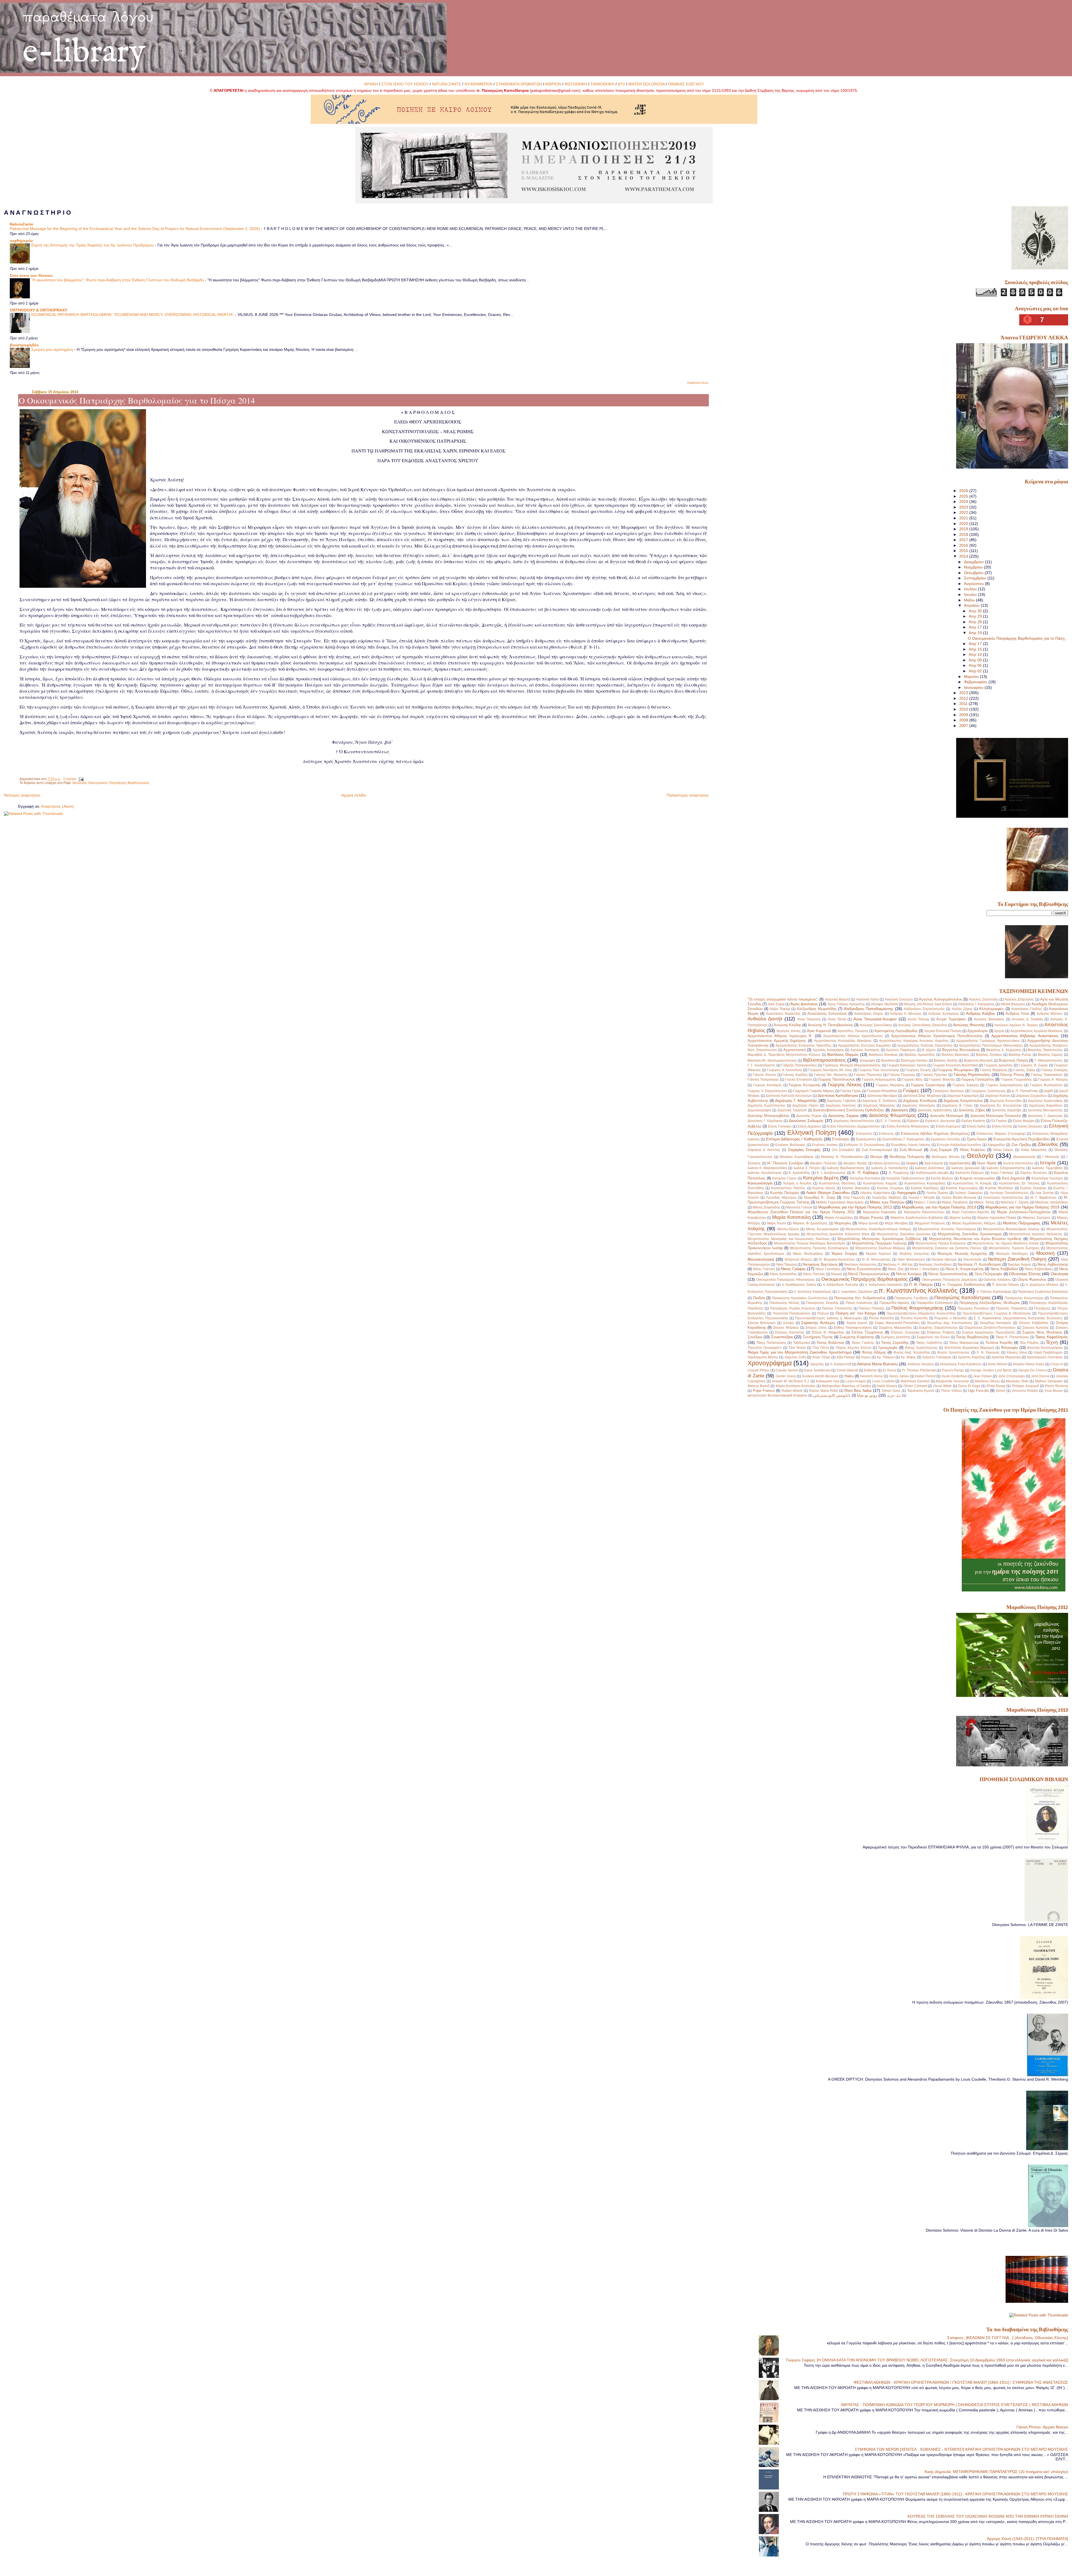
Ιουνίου (971, 594)
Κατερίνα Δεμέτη (821, 1178)
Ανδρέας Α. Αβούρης (906, 1014)
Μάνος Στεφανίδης (766, 1207)
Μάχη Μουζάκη (896, 1223)
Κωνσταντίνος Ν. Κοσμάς (972, 1183)
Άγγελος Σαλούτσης (984, 999)
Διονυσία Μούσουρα (947, 1116)
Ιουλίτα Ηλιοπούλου (1019, 1163)
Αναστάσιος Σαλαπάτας (827, 1014)
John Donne (1040, 1376)
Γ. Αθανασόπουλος (1049, 1061)
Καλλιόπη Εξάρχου (970, 1173)
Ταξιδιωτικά (802, 1343)
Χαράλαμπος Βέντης (763, 1357)
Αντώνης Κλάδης (787, 1025)
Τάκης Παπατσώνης (771, 1343)
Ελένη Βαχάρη (1024, 1121)
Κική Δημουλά (1013, 1178)
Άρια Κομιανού (819, 1031)
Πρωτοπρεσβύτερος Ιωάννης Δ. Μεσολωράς (829, 1318)
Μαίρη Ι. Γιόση (925, 1202)
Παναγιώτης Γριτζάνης (911, 1298)
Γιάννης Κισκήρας (1055, 1070)
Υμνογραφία (888, 1348)
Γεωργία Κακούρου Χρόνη (907, 1065)
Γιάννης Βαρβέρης (994, 1070)
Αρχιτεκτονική (795, 1050)
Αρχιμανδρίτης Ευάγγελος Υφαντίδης (804, 1045)
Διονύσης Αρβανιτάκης (935, 1110)
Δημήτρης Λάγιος (806, 1105)
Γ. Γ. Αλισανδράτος (762, 1065)
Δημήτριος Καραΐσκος (1046, 1105)
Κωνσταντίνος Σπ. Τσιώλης (1020, 1183)
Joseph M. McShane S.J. (791, 1381)
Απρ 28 (976, 622)
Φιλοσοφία (1009, 1348)
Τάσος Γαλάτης (863, 1343)
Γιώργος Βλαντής (942, 1080)
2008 (964, 720)
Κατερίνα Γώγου (784, 1178)
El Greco (889, 1370)
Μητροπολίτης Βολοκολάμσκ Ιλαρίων (1011, 1229)
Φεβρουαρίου (976, 682)
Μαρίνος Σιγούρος (1037, 1218)
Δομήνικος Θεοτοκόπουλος (854, 1121)
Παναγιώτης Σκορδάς (822, 1303)
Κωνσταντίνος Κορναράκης (925, 1183)
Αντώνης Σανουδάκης (876, 1025)
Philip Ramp (996, 1386)
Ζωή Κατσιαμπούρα (877, 1150)
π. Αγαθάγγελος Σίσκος (799, 1285)
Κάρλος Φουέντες (1034, 1173)
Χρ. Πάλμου (886, 1357)
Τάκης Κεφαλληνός (1051, 1337)
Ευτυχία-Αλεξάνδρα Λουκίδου (959, 1145)
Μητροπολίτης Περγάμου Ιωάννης (879, 1243)
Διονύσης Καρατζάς (1007, 1110)
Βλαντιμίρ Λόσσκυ (914, 1061)
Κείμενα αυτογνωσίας (978, 1178)
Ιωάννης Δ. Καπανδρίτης (890, 1168)
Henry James (899, 1376)
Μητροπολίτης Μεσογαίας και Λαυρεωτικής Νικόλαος (789, 1239)
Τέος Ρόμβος (1029, 1343)
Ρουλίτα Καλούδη (914, 1318)
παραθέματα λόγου (88, 16)
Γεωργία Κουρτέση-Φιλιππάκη (955, 1065)
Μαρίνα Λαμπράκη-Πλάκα (997, 1218)
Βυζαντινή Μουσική (978, 1061)
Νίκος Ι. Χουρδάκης (925, 1269)
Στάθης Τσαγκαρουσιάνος (853, 1328)
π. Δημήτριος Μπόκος (1042, 1285)
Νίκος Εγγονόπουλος (864, 1269)
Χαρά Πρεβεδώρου (1048, 1352)
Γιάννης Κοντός (764, 1075)
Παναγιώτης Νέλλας (784, 1303)
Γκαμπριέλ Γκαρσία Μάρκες (814, 1091)
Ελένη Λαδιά (976, 1126)
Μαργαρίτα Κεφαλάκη (880, 1212)
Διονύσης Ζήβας (972, 1110)
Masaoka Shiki (1017, 1381)
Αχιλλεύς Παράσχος (901, 1050)
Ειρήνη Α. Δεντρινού (940, 1121)
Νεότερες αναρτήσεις (22, 795)
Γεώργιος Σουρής (918, 1070)
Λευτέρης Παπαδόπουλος (1009, 1193)
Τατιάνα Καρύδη (999, 1343)
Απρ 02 (976, 671)
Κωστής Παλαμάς (785, 1193)
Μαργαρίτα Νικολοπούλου (924, 1212)
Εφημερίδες (996, 1145)
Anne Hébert (997, 1364)
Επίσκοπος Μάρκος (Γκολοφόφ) (1001, 1134)
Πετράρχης (1042, 1308)
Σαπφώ (789, 1323)
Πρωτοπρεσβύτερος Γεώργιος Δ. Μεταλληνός (997, 1313)
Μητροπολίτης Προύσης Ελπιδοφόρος (819, 1248)
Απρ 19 (976, 633)
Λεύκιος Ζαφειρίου (969, 1193)
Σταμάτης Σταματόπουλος (938, 1328)
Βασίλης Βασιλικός (956, 1055)
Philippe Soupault (1025, 1386)
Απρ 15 (976, 649)
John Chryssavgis (1012, 1376)
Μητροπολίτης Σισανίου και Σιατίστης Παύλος (947, 1248)
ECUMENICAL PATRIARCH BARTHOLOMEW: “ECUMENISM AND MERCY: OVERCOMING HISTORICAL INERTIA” (133, 315)
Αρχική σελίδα (354, 795)
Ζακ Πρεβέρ (1021, 1145)
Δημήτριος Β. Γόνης (957, 1105)
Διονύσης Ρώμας (809, 1116)
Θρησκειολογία (1024, 1157)
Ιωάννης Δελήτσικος (930, 1168)
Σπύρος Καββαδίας (1034, 1323)
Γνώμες (911, 1090)
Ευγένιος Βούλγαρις (790, 1145)
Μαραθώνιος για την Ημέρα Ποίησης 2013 (939, 1207)
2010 (964, 709)
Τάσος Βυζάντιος (830, 1343)
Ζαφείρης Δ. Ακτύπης (764, 1150)
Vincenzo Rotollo (1025, 1391)
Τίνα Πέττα (820, 1348)
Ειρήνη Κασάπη (973, 1121)
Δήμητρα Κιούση (998, 1096)
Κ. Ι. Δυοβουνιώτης (831, 1173)
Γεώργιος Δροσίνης (998, 1065)
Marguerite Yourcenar (952, 1381)
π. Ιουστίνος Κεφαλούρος (813, 1292)
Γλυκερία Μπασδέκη (882, 1091)
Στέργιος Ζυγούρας (905, 1332)
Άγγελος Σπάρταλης (1019, 999)
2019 (964, 529)
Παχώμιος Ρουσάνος (974, 1308)
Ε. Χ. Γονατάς (891, 1121)
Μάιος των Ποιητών (887, 1202)
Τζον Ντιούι (797, 1348)
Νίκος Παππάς (814, 1274)
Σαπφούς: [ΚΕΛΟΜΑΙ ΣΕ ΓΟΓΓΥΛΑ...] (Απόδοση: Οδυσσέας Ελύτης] (1008, 2338)
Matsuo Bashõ (759, 1386)
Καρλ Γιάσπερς (1002, 1173)
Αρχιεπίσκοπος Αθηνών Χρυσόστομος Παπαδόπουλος (937, 1036)
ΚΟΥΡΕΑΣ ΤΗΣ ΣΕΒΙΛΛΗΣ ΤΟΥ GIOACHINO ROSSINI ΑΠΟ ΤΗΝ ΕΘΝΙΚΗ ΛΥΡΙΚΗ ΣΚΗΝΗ (988, 2516)
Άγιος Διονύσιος (804, 1004)
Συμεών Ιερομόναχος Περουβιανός (989, 1332)
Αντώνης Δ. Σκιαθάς (1027, 1019)
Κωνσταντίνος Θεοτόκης (837, 1183)
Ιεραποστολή (960, 1163)
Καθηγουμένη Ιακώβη (932, 1173)
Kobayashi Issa (828, 1381)
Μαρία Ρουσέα (871, 1218)
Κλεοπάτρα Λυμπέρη (1047, 1178)
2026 (964, 491)
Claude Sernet (787, 1370)
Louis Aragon (856, 1381)
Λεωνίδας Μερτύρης (781, 1198)
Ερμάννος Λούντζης (946, 1139)
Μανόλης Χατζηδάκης (1051, 1202)
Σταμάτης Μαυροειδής (896, 1328)
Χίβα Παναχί (846, 1357)
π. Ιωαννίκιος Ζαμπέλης (855, 1292)
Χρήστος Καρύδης (972, 1357)
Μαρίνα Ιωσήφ (960, 1218)
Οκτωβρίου (974, 573)
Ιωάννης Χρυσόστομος (765, 1173)
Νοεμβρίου (974, 567)
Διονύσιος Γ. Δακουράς (1045, 1116)
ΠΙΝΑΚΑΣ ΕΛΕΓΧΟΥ (686, 84)
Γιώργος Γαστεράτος (978, 1079)
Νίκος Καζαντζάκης (1039, 1269)
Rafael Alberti (792, 1391)
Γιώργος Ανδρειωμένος (879, 1080)
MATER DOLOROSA (647, 84)
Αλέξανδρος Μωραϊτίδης (817, 1009)
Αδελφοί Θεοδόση (884, 1004)
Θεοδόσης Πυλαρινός (907, 1157)
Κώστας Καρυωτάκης (962, 1188)
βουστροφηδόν (24, 345)
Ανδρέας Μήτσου (1050, 1014)
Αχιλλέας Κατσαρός (865, 1050)
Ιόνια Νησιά (987, 1163)
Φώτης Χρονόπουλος (954, 1352)
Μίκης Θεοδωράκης (808, 1254)
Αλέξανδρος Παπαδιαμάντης (868, 1009)
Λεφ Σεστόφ (1045, 1193)
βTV (621, 84)
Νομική (837, 1274)
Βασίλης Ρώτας (1020, 1055)
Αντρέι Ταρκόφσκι (951, 1019)
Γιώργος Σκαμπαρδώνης (1004, 1085)
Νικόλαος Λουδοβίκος (935, 1265)
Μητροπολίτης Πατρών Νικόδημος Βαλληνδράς (810, 1243)
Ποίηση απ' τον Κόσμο (856, 1313)
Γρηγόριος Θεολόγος (949, 1091)
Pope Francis (764, 1391)
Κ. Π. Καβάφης (866, 1172)
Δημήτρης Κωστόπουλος (767, 1105)
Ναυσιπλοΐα (972, 1260)
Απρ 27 (976, 627)
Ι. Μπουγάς (1051, 1157)
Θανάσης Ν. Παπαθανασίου (842, 1157)
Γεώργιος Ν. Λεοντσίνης (785, 1070)
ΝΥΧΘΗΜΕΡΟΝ (478, 84)
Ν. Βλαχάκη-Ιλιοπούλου (837, 1260)
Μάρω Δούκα (868, 1223)
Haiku (849, 1376)
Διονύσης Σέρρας (844, 1116)
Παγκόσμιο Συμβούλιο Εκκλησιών (1043, 1292)
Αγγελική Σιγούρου (899, 999)
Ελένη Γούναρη (780, 1126)
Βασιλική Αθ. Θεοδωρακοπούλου (772, 1061)
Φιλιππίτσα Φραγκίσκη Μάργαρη (969, 1348)
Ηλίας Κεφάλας (973, 1150)
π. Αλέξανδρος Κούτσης (841, 1285)
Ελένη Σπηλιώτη (1031, 1126)
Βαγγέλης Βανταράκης (961, 1050)
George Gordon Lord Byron (991, 1370)
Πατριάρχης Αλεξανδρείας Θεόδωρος (990, 1303)
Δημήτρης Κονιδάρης (920, 1101)
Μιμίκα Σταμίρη (844, 1254)
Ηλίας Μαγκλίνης (1034, 1150)
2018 (964, 534)
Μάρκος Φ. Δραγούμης (810, 1223)
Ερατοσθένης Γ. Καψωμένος (904, 1139)
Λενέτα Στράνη (937, 1193)
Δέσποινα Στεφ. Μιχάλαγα (922, 1096)
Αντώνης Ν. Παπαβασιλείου (831, 1025)
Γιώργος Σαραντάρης (928, 1085)
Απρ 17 (976, 644)
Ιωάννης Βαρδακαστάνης (846, 1168)
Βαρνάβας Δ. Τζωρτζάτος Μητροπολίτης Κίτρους (784, 1055)
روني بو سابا (867, 1395)
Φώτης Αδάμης (874, 1352)
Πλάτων (823, 1313)
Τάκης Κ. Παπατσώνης (1012, 1337)
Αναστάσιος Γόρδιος (1027, 1009)
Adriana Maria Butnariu (877, 1364)
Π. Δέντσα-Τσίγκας (1006, 1285)
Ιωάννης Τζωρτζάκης (1047, 1168)
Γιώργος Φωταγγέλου (1046, 1085)
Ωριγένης (817, 1364)
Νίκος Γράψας (793, 1269)
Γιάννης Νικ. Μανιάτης (831, 1075)
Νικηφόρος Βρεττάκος (820, 1264)
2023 (964, 507)
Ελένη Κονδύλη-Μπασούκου (908, 1126)
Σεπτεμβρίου (976, 578)
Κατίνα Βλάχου (942, 1178)
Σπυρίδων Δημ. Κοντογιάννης (950, 1323)
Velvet (1000, 1391)
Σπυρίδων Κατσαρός (996, 1323)
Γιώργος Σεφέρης (966, 1085)
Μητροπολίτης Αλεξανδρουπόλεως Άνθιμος (879, 1229)
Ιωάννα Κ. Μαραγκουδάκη (767, 1168)
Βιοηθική (888, 1061)
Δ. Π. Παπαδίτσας (1025, 1091)
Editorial (870, 1370)
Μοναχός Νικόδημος (1012, 1254)
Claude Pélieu (759, 1370)
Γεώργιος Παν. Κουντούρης (879, 1070)
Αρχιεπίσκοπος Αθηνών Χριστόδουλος (853, 1036)
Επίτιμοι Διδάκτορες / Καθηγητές (794, 1139)
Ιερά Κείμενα (934, 1163)
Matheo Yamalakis (1049, 1381)
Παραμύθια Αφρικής (895, 1303)
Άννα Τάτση (837, 1019)
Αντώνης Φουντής (969, 1025)
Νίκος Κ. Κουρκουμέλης (965, 1269)
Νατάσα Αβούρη (944, 1260)
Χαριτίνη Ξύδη (795, 1357)
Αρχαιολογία (978, 1031)
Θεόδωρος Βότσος (946, 1157)
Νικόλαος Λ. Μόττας (898, 1265)
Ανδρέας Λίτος (1017, 1014)
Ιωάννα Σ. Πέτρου (807, 1168)
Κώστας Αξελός (824, 1188)
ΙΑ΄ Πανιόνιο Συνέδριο (785, 1163)
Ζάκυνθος (1048, 1144)
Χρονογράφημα (770, 1363)
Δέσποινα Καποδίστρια (838, 1095)
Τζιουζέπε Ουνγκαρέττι (765, 1348)
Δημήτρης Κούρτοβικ (1006, 1101)
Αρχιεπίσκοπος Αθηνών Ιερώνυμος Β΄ (780, 1036)
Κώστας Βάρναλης (856, 1188)
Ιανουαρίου (974, 687)
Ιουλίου (971, 589)
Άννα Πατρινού (809, 1019)
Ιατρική (912, 1163)
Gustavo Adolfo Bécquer (820, 1376)
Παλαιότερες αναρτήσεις (688, 795)
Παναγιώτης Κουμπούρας (1024, 1298)
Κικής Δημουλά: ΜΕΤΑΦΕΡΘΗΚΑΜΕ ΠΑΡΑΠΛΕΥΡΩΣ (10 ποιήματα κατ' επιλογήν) (996, 2472)
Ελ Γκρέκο (999, 1121)
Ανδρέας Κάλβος (981, 1013)
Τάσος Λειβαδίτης (929, 1343)
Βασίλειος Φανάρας (884, 1055)
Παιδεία (759, 1298)
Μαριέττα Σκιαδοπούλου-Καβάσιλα (917, 1218)
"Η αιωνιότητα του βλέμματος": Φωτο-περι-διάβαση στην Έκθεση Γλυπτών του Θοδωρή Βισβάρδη (118, 280)
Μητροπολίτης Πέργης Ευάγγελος (941, 1243)
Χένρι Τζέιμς (821, 1357)
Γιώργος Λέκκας (845, 1085)
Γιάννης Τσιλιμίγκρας (763, 1080)
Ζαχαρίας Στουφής (804, 1150)
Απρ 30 (976, 611)
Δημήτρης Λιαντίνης (841, 1105)
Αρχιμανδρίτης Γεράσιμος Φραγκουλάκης (988, 1041)
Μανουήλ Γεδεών (799, 1207)
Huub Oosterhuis (954, 1376)
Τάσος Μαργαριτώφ (964, 1343)
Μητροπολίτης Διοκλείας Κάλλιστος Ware (838, 1234)
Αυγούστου (974, 584)
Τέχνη (1052, 1342)
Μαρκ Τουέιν (777, 1223)
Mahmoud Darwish (915, 1381)
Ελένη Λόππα (1002, 1126)
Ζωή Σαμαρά (941, 1150)
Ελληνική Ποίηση (812, 1133)
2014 (964, 556)
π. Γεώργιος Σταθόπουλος (964, 1285)
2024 (964, 502)
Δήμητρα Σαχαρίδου (1031, 1096)
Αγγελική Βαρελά (837, 999)
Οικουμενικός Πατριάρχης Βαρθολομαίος (119, 783)
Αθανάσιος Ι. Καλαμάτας (976, 1004)
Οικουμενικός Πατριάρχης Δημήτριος (950, 1280)
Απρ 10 (976, 654)
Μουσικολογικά (761, 1259)
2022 (964, 512)
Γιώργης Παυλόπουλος (837, 1079)
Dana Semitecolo (817, 1370)
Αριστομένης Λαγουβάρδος (896, 1031)
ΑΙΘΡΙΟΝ (553, 84)
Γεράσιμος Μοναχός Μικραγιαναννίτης (852, 1065)
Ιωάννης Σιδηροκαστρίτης (1006, 1168)
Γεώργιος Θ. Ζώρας (1033, 1065)
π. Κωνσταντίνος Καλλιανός (918, 1291)
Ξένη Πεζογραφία (988, 1274)
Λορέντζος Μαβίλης (887, 1198)
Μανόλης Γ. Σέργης (1015, 1202)
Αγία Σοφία (776, 1004)
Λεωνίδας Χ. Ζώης (819, 1197)
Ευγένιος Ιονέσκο (825, 1145)
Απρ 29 (976, 616)
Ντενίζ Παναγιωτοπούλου (869, 1274)
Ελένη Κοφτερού (948, 1126)
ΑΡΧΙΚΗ (371, 84)
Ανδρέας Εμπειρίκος (944, 1014)
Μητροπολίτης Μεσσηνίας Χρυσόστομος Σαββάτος (879, 1239)
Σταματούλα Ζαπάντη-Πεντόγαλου (990, 1328)
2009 (964, 715)
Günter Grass (786, 1376)
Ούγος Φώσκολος (1032, 1279)
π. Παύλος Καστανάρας (994, 1292)
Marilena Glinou (987, 1381)
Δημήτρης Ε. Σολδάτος (880, 1101)
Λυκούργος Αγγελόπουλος (1003, 1198)
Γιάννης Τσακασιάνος (1047, 1075)
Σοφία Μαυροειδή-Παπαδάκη (897, 1323)
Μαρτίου (972, 677)
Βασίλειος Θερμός (843, 1054)
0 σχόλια (70, 779)
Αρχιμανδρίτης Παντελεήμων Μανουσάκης (991, 1045)
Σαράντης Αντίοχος (818, 1323)
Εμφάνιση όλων (698, 383)
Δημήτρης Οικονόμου (919, 1105)
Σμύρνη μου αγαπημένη (53, 350)
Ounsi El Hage (969, 1386)
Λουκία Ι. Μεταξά (921, 1198)
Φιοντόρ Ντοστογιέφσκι (1045, 1348)
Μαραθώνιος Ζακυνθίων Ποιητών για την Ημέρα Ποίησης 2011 (801, 1212)
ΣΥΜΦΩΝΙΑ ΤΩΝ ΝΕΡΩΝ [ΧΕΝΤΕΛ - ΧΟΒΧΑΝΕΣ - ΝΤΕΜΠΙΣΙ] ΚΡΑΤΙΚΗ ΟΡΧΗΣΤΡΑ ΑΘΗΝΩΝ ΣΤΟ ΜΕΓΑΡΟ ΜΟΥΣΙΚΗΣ (961, 2449)
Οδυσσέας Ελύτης (1025, 1274)
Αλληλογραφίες (991, 1009)
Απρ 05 (976, 665)
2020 (964, 524)
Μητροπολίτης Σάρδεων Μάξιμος (880, 1248)
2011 (964, 704)
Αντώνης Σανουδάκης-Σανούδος (923, 1025)
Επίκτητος (886, 1134)
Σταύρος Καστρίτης (790, 1332)
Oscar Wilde (943, 1386)
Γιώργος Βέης (913, 1080)
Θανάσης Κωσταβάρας (797, 1157)
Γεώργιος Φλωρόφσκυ (955, 1070)
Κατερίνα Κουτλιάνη (865, 1178)
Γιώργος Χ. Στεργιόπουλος (767, 1091)
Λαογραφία (906, 1193)
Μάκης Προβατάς (955, 1202)
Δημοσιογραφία (759, 1110)
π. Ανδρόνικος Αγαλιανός (884, 1285)
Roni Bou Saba (858, 1390)
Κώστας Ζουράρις (890, 1188)
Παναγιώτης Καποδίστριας (963, 1297)
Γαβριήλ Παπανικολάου (799, 1065)
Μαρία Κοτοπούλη (791, 1217)
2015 (964, 551)
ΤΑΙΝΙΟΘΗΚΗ (602, 84)
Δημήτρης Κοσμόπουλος (963, 1101)
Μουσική (1045, 1253)
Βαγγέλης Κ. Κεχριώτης (1004, 1050)
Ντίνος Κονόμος (909, 1274)
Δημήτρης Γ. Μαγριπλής (796, 1100)
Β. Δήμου (929, 1050)
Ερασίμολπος (866, 1139)
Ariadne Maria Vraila (1028, 1364)
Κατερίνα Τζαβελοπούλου (905, 1178)
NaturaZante (21, 224)
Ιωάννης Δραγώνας (966, 1168)
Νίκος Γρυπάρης (828, 1269)
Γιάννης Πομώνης (902, 1075)
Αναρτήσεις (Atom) (58, 806)
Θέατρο (876, 1157)
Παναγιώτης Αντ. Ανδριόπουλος (860, 1298)
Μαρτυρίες (843, 1223)
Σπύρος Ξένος (816, 1328)
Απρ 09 (976, 660)
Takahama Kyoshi (921, 1391)
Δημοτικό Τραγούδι (792, 1110)
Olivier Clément (915, 1386)
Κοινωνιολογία (760, 1183)
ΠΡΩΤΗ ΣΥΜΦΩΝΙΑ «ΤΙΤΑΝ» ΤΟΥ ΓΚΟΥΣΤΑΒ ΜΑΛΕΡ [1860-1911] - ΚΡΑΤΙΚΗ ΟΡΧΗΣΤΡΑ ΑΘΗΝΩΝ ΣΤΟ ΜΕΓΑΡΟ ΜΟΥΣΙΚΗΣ (955, 2494)
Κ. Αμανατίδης (799, 1173)
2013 (964, 693)
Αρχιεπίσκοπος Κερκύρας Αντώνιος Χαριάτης (914, 1041)
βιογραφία (868, 1061)
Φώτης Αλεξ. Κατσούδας (912, 1352)
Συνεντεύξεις (782, 1337)
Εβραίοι (913, 1121)
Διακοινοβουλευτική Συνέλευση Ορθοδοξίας (849, 1110)
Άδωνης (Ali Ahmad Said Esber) (928, 1004)
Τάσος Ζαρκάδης (895, 1343)
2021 (964, 518)
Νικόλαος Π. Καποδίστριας (980, 1264)
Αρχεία (999, 1031)
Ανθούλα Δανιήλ (765, 1019)
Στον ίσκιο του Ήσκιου (31, 275)
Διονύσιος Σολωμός (806, 1121)
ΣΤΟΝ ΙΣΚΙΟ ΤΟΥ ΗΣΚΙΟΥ (405, 84)
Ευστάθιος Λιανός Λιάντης (911, 1145)
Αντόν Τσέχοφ (918, 1019)
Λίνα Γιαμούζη (854, 1198)
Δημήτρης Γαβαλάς (842, 1101)
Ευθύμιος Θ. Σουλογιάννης (864, 1145)
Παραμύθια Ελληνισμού (935, 1303)
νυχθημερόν (21, 241)
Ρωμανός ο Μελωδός (951, 1318)
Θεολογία (79, 783)
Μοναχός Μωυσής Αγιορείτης (962, 1254)
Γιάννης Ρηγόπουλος (972, 1074)
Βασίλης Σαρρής (1050, 1055)
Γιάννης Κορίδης (795, 1075)
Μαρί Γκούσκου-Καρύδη (971, 1212)
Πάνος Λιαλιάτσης (859, 1303)
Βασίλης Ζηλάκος (989, 1055)
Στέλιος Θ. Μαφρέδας (828, 1332)
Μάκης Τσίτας (984, 1202)
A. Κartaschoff (841, 1364)
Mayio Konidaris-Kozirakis (796, 1386)
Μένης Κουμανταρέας (822, 1229)
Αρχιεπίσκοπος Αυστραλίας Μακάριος (843, 1041)
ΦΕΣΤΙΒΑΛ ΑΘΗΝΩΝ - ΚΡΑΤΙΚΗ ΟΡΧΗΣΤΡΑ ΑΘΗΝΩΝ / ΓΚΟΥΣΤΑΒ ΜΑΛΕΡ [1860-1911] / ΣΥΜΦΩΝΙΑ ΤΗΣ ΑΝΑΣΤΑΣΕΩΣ (961, 2382)
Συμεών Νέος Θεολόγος (1042, 1332)
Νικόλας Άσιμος (1020, 1265)
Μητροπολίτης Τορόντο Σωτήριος (1014, 1248)
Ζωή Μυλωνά (911, 1150)
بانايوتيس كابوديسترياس (832, 1395)
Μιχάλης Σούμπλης (914, 1254)
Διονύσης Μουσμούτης (1045, 1110)
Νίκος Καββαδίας (1004, 1269)
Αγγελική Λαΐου (868, 999)
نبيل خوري (894, 1395)
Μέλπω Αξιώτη (788, 1229)
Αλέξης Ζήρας (962, 1009)
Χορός (866, 1357)
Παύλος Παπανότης (837, 1308)
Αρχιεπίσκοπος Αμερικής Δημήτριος (777, 1041)
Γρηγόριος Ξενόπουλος (988, 1091)
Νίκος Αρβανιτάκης (1053, 1264)
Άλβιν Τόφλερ (780, 1009)
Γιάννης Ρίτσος (1012, 1075)
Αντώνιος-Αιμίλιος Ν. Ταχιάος (1016, 1025)
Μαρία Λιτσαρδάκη (839, 1218)
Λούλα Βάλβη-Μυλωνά (959, 1198)
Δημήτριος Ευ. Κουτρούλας (1001, 1105)
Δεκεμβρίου (974, 562)
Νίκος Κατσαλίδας (783, 1274)
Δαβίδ (1049, 1091)
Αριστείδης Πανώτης (853, 1031)
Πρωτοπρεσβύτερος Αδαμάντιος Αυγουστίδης (921, 1313)
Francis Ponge (953, 1370)
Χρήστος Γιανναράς (937, 1357)
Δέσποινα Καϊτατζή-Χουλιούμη (789, 1096)
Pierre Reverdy (1057, 1386)
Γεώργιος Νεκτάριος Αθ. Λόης (830, 1070)
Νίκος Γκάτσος (764, 1269)
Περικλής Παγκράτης (1012, 1308)
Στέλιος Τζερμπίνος (867, 1332)
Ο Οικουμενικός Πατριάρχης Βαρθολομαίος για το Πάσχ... (1018, 638)
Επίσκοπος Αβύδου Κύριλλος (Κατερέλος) (935, 1134)
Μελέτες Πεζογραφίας (1022, 1223)
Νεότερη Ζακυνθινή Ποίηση (1017, 1259)
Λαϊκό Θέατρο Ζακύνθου (828, 1193)
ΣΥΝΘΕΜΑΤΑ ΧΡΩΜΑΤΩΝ (519, 84)
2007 (964, 726)
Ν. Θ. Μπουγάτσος (877, 1260)
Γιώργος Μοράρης (890, 1085)
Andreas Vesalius (921, 1364)
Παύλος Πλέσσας (872, 1308)
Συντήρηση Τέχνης (818, 1337)
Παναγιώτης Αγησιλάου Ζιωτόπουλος (800, 1298)
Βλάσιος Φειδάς (946, 1061)
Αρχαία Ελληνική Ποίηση (943, 1031)
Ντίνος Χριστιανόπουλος (948, 1274)
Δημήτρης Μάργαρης (879, 1105)
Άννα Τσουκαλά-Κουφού (875, 1019)
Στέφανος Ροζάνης (941, 1332)
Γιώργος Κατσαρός (768, 1085)
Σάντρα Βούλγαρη (762, 1323)
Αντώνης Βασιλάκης (989, 1019)
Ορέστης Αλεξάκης (997, 1280)
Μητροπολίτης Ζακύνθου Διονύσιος (904, 1234)
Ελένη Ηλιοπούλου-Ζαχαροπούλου (854, 1126)
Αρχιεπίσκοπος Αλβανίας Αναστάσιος (1025, 1036)
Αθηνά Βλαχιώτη (1013, 1004)
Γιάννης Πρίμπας (935, 1075)
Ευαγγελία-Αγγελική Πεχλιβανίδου (1022, 1139)
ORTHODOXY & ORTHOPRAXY (39, 310)
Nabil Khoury (887, 1386)
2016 (964, 545)
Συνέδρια (755, 1337)
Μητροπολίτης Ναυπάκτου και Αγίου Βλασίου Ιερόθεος (975, 1239)
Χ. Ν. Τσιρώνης (988, 1352)
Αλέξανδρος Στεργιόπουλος (924, 1009)
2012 (964, 698)
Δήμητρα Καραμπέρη (963, 1096)
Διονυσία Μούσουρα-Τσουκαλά (996, 1116)
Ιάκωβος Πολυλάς (823, 1163)
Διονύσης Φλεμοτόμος (893, 1115)
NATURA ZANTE (447, 84)
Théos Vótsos (951, 1391)
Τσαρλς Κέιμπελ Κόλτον (854, 1348)
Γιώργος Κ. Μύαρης (1053, 1080)
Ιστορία (1048, 1163)
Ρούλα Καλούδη (881, 1318)
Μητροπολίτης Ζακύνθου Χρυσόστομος (970, 1234)
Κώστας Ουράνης (1033, 1188)
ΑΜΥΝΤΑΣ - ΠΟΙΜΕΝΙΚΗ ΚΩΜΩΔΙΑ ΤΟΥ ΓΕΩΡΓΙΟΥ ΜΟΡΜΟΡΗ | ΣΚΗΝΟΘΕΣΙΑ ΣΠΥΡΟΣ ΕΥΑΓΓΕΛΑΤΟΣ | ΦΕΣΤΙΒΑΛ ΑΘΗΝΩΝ (954, 2405)
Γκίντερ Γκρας (851, 1091)
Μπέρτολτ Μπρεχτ (799, 1260)
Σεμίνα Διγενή (857, 1323)
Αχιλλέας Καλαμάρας (828, 1050)
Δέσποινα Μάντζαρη (882, 1096)
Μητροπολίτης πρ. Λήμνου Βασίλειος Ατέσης (1006, 1243)
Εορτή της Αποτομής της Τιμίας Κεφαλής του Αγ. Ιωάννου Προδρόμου (93, 245)
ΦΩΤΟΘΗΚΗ (576, 84)
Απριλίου (972, 605)
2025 (964, 496)
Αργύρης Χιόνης (789, 1031)
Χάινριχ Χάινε (1017, 1352)
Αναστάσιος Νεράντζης (783, 1014)
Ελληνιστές (864, 1134)
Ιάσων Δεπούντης (887, 1163)
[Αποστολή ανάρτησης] (80, 779)
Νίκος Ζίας (896, 1269)
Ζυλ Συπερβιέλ (843, 1150)
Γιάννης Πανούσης (868, 1075)
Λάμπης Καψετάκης (875, 1193)
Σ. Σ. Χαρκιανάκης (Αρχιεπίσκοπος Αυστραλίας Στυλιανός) (1018, 1318)
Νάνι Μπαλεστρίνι (911, 1260)
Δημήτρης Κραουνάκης (1045, 1101)
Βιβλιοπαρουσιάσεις (825, 1060)
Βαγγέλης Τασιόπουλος (1045, 1050)
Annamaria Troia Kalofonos (961, 1364)
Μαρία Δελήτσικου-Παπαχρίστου (1024, 1212)
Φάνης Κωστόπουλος (921, 1348)
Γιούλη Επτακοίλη (799, 1080)
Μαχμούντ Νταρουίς (930, 1223)
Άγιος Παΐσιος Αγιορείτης (846, 1004)
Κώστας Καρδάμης (925, 1188)
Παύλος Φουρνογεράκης (917, 1308)
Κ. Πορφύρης (899, 1173)
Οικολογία (1059, 1274)
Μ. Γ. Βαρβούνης (1044, 1198)
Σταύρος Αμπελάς (1036, 1328)
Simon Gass (891, 1391)
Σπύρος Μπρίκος (786, 1328)
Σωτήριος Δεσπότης (896, 1337)
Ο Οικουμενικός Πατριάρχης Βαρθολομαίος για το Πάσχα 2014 (137, 400)
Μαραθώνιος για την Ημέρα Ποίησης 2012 (855, 1207)
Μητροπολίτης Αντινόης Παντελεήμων (947, 1229)
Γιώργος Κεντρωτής (805, 1085)
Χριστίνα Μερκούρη (1006, 1357)
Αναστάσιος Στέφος (869, 1014)
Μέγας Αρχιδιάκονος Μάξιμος (974, 1223)
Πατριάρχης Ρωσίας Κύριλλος (793, 1308)
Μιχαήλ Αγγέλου (879, 1254)
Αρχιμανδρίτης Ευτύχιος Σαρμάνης (865, 1045)
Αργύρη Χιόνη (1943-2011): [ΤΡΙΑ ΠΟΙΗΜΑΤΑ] (1027, 2539)
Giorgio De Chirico (1032, 1370)
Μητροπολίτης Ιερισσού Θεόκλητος (1036, 1234)
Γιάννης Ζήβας (1024, 1070)
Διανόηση (899, 1110)
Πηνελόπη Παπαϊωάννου (792, 1313)
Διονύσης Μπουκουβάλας (769, 1116)
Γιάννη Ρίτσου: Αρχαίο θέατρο (1042, 2427)
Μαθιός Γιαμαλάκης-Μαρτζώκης (840, 1202)
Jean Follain (983, 1376)
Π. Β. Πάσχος (921, 1284)
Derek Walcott (847, 1370)
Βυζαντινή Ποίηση (1013, 1060)
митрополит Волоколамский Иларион (777, 1395)
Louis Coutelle (883, 1381)
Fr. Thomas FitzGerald (919, 1370)
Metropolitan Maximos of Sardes (846, 1386)
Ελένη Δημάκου (809, 1126)
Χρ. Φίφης (908, 1357)
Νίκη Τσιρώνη (787, 1265)
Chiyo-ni (1057, 1364)
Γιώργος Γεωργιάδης (1016, 1080)
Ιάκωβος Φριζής (856, 1163)
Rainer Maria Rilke (824, 1391)
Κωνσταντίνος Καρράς (880, 1183)
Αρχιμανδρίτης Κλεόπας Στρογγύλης (925, 1045)
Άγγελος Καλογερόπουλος (941, 999)
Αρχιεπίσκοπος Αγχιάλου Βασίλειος (1037, 1031)
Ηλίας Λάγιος (1003, 1150)
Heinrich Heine (872, 1376)
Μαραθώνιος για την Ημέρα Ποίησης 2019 (1022, 1207)
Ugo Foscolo (978, 1391)
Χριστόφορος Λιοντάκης (1045, 1357)
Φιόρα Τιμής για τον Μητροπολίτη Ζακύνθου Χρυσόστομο (800, 1352)
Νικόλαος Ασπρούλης (860, 1265)
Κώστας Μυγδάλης (999, 1188)
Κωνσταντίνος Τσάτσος (788, 1188)
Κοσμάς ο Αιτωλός (798, 1183)
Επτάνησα (841, 1139)
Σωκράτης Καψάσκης (857, 1337)
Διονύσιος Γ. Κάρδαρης (765, 1121)
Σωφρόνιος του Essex (933, 1337)
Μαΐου (970, 600)
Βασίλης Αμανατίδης (920, 1055)
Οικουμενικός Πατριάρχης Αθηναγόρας (786, 1280)
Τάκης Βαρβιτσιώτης (972, 1337)
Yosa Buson (1054, 1391)
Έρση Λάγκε (977, 1139)
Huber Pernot (925, 1376)
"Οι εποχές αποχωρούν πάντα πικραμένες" (783, 999)
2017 (964, 540)
